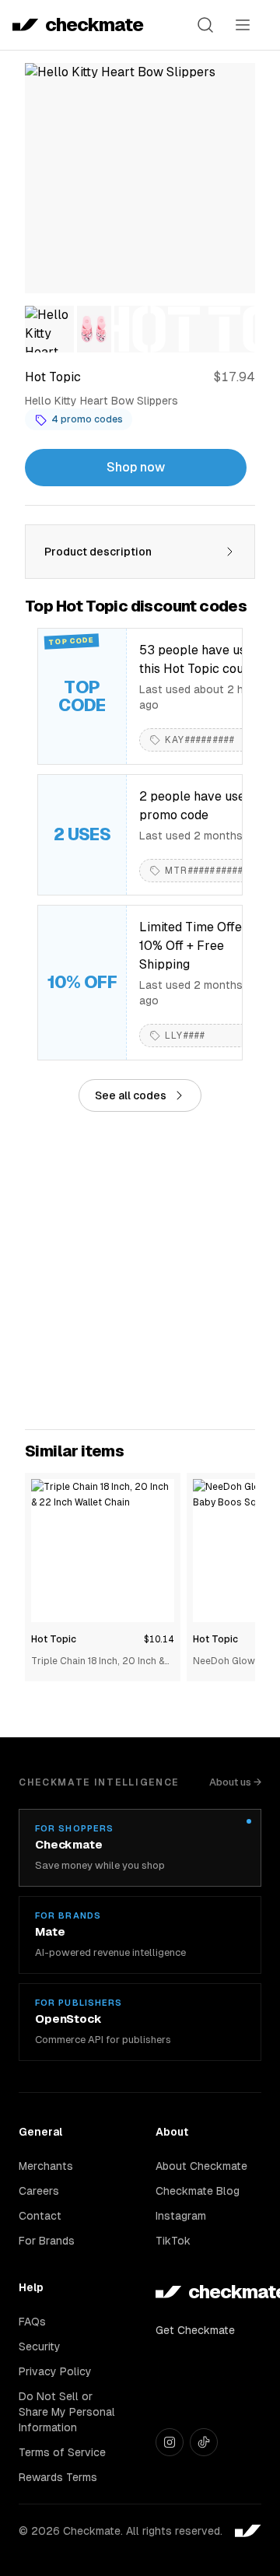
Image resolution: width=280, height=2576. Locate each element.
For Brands (47, 2241)
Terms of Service (62, 2452)
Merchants (46, 2166)
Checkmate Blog (198, 2191)
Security (40, 2346)
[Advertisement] (140, 1270)
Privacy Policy (55, 2371)
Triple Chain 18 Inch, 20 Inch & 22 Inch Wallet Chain (98, 1662)
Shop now (136, 467)
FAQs (32, 2322)
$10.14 (159, 1639)
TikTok (173, 2241)
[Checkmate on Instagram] (170, 2442)
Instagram (181, 2216)
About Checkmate (201, 2166)
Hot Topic (54, 1639)
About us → (235, 1782)
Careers (39, 2191)
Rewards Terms (58, 2477)
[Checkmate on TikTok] (204, 2442)
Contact (40, 2216)
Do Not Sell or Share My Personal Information (67, 2412)
